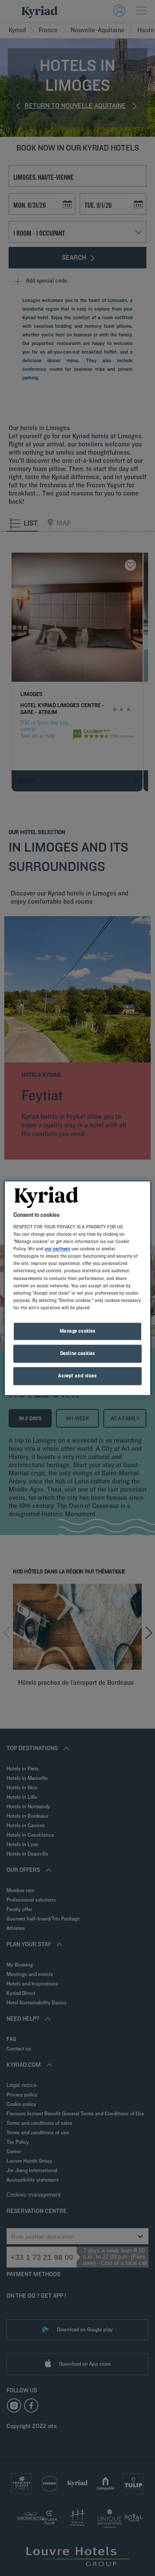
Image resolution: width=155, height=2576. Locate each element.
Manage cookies (78, 1331)
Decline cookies (78, 1353)
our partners (57, 1249)
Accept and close (77, 1376)
